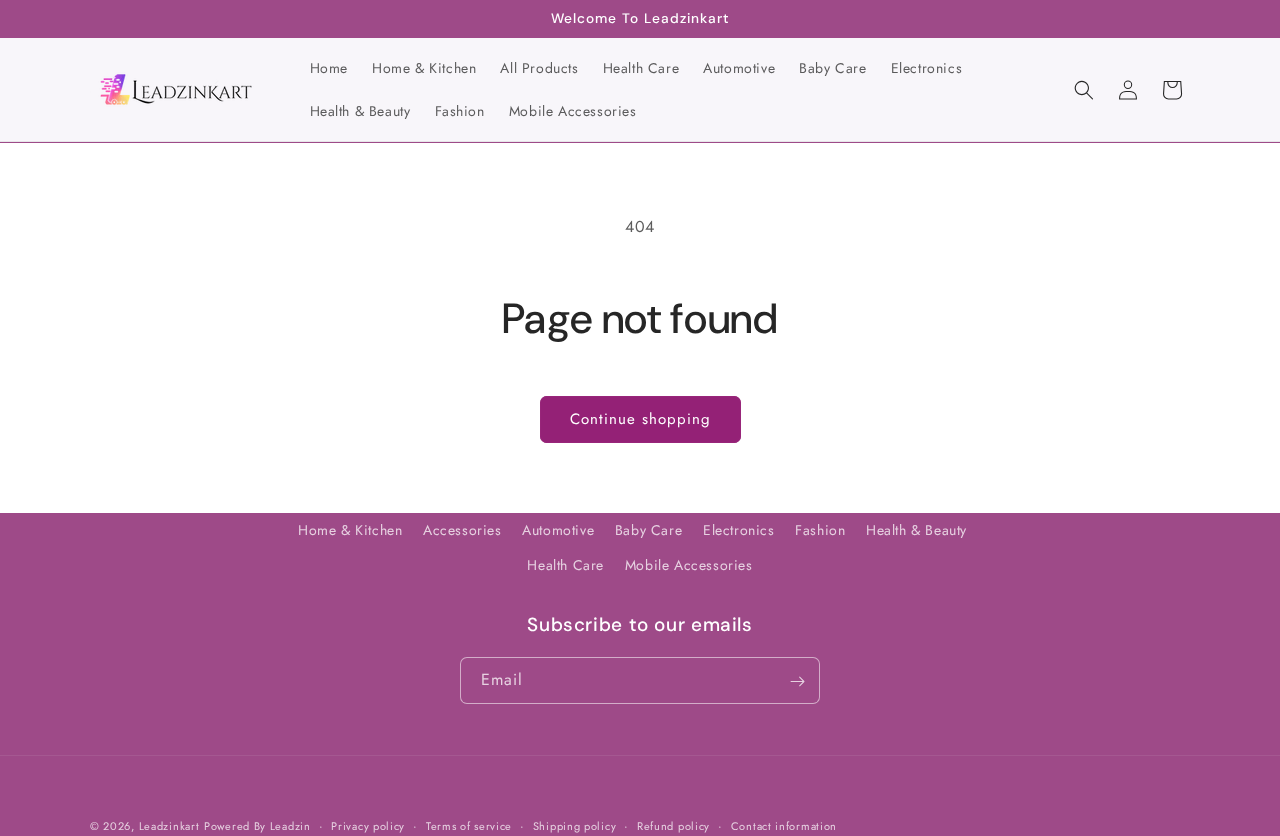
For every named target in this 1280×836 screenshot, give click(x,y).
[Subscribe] (797, 681)
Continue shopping (640, 419)
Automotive (558, 530)
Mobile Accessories (689, 565)
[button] (1084, 90)
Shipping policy (575, 825)
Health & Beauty (916, 530)
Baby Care (648, 530)
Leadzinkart (169, 826)
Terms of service (469, 825)
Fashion (820, 530)
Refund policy (673, 825)
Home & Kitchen (350, 530)
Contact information (784, 825)
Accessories (462, 530)
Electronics (739, 530)
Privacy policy (368, 825)
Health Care (565, 565)
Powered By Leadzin (257, 826)
